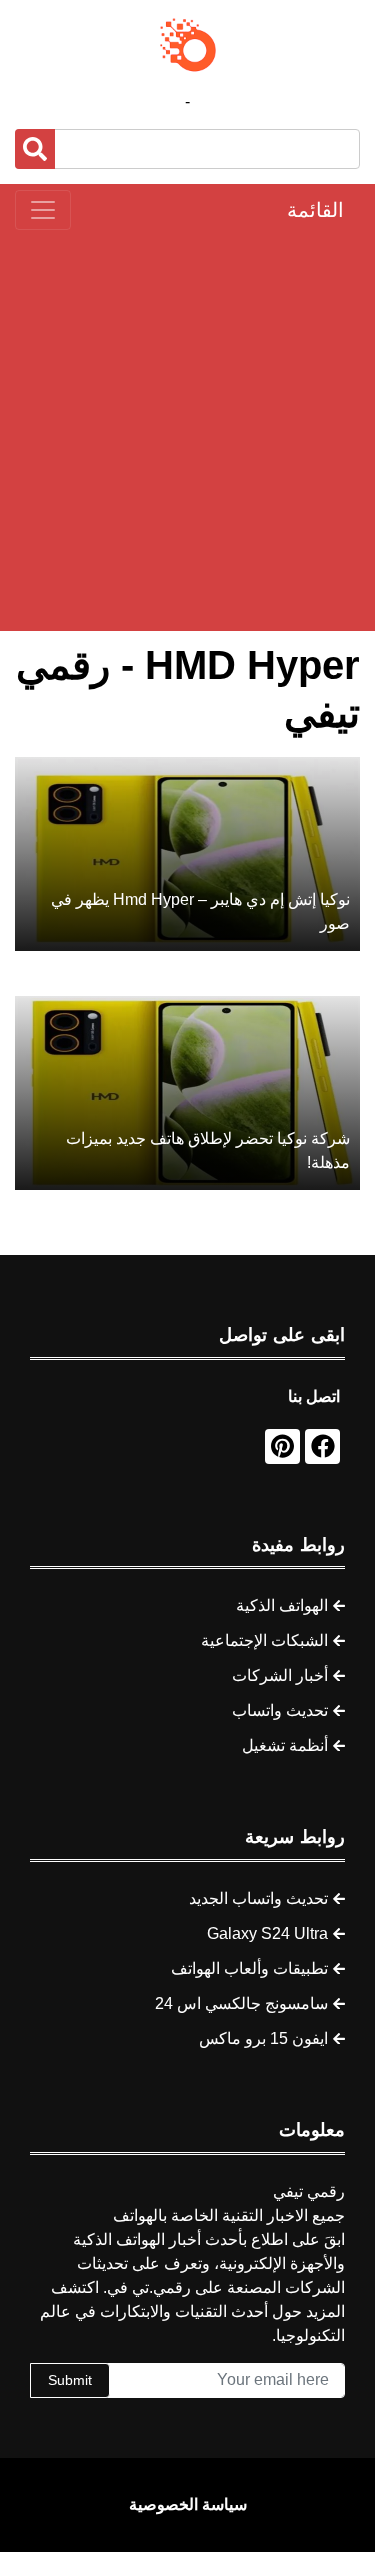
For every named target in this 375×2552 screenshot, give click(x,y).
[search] (35, 149)
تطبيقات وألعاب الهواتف (249, 1968)
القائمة (315, 210)
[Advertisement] (187, 430)
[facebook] (322, 1446)
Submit (70, 2380)
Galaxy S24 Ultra (267, 1933)
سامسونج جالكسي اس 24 (241, 2003)
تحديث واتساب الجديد (258, 1898)
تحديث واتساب (280, 1710)
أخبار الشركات (280, 1675)
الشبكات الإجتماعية (264, 1640)
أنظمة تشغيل (285, 1745)
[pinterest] (282, 1446)
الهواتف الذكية (282, 1605)
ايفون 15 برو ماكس (263, 2038)
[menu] (43, 210)
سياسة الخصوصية (188, 2504)
